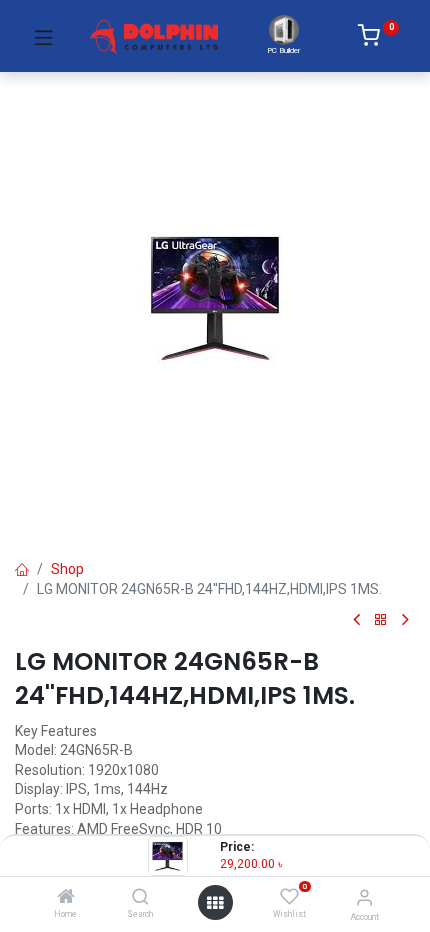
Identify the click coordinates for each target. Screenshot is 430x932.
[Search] (140, 898)
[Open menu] (215, 903)
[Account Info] (364, 897)
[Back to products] (381, 620)
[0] (378, 39)
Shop (67, 569)
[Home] (66, 898)
